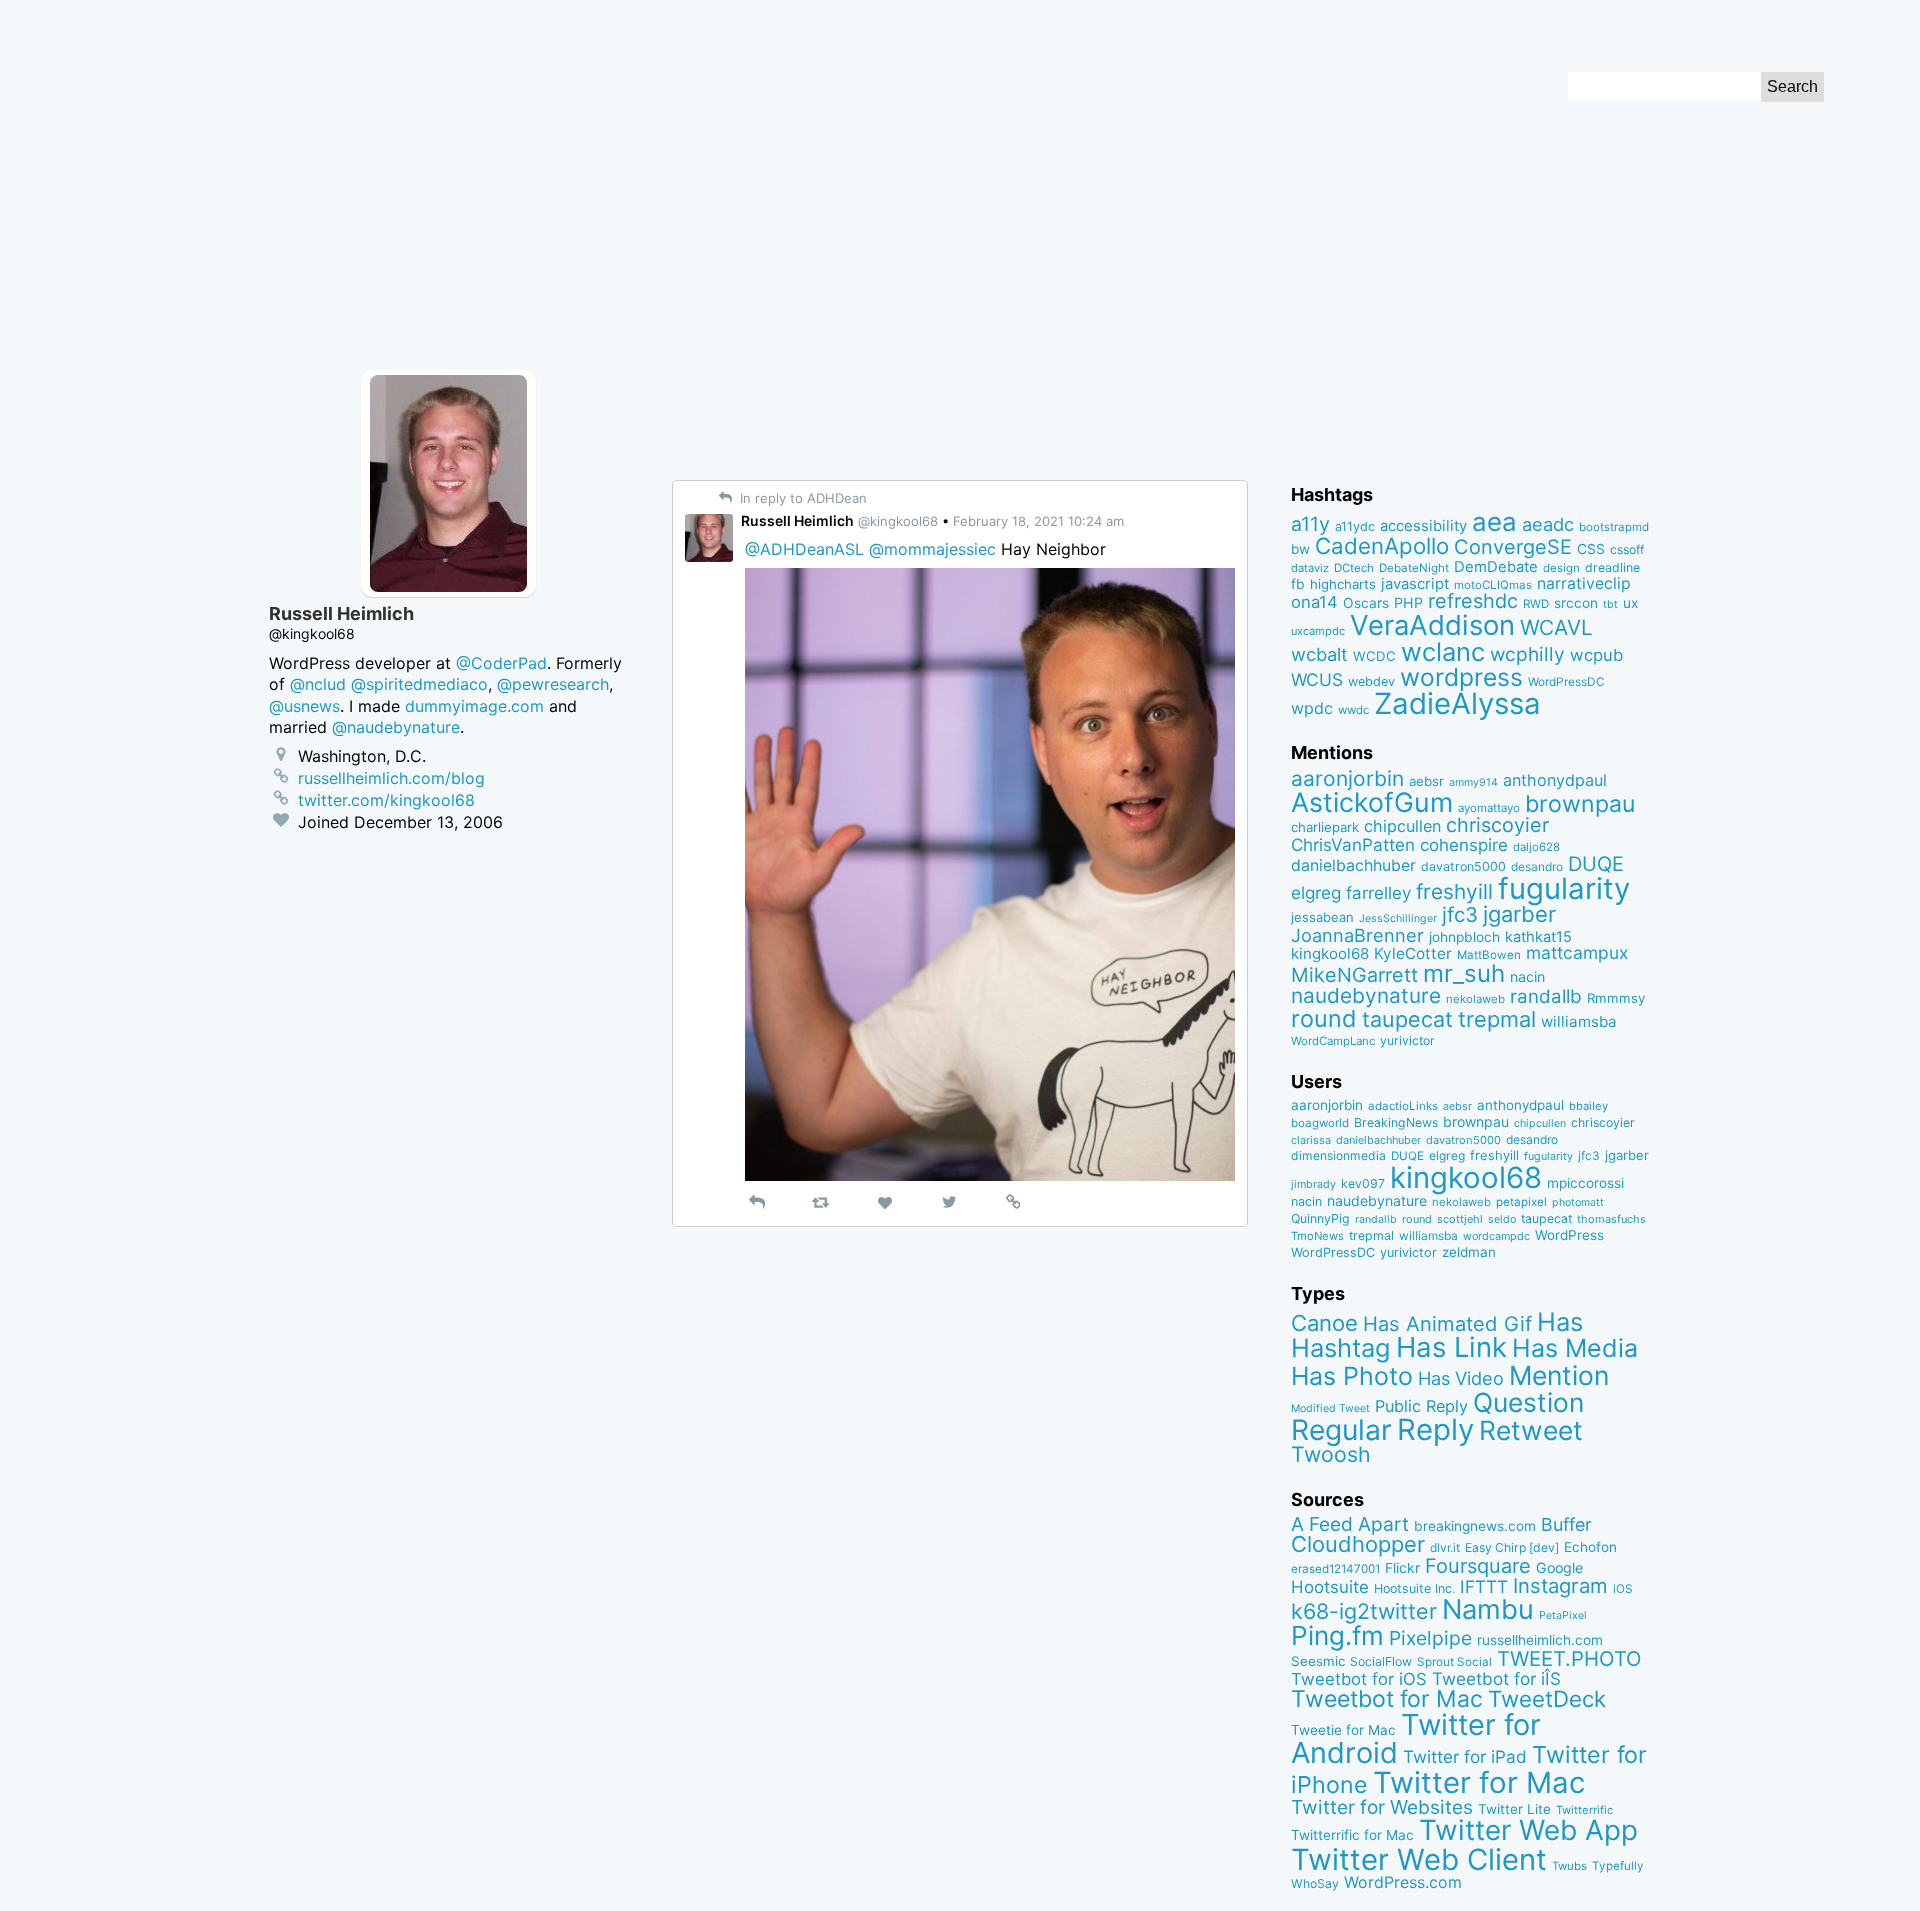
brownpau (1580, 804)
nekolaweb (1475, 999)
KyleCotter (1413, 953)
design (1561, 568)
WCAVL (1556, 627)
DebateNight (1414, 568)
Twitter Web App (1528, 1830)
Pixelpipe (1430, 1638)
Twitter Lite (1514, 1809)
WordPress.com (1403, 1882)
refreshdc (1473, 601)
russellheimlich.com (1540, 1640)
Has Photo (1352, 1376)
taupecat (1407, 1019)
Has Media (1575, 1348)
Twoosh (1331, 1454)
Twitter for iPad (1465, 1756)
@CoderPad (501, 663)
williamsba (1579, 1021)
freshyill (1454, 891)
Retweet (1531, 1430)
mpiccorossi (1585, 1183)
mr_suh (1464, 973)
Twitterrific (1584, 1810)
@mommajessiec (932, 549)
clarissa (1311, 1140)
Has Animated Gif (1447, 1323)
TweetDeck (1547, 1698)
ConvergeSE (1513, 547)
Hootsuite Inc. (1414, 1588)
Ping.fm (1337, 1635)
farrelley (1378, 893)
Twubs (1569, 1866)
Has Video (1461, 1378)
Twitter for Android (1416, 1739)
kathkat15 (1538, 937)
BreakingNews (1396, 1122)
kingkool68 (1330, 953)
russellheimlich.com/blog (391, 778)
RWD (1536, 604)
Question (1528, 1402)
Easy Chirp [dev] (1512, 1547)
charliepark (1325, 827)
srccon (1576, 603)
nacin (1527, 976)
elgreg (1316, 892)
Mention (1559, 1375)
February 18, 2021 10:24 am (1038, 521)
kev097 (1363, 1183)
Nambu (1488, 1609)
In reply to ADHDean (801, 498)
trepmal (1497, 1019)
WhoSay (1315, 1883)
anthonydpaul (1555, 780)
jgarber (1519, 914)
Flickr (1402, 1568)
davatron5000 (1463, 866)
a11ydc (1355, 526)
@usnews (304, 706)
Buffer (1566, 1524)
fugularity (1564, 888)
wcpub (1596, 655)
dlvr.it (1445, 1547)
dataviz (1310, 568)
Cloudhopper (1358, 1544)
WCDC (1374, 656)
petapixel (1521, 1202)
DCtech (1354, 568)
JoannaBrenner (1357, 935)
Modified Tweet (1330, 1408)
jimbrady (1313, 1184)
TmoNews (1317, 1236)
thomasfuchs (1611, 1219)
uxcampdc (1318, 631)
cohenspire (1464, 845)
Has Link (1451, 1347)
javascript (1415, 584)
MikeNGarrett (1354, 975)
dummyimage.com (474, 706)
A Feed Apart (1350, 1524)
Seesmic (1318, 1661)
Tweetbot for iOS (1359, 1679)
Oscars (1366, 603)
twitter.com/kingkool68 (386, 800)
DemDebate (1496, 567)
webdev (1371, 681)
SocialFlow (1381, 1661)
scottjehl (1460, 1219)
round (1324, 1018)
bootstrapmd (1614, 527)
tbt (1610, 604)
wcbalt (1319, 654)
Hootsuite (1330, 1587)
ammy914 (1473, 782)
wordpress (1461, 677)
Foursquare (1478, 1566)
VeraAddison (1432, 625)
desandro (1537, 866)
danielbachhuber (1353, 865)
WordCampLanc (1333, 1041)
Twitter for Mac (1479, 1782)
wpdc (1312, 708)
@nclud (318, 684)
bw (1300, 549)
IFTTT (1484, 1586)
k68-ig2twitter (1364, 1611)
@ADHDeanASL (804, 549)
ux (1630, 603)
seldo (1502, 1219)
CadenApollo (1382, 545)
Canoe (1324, 1323)
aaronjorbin (1347, 778)
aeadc (1548, 524)
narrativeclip (1584, 583)
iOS (1623, 1589)
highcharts (1343, 584)
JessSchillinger (1398, 918)
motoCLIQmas (1493, 585)
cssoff (1627, 549)
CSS (1591, 549)
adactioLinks (1403, 1106)
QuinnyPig (1320, 1218)
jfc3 (1460, 914)
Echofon (1590, 1547)
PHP (1408, 602)
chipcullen (1402, 826)
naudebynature (1366, 995)
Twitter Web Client (1419, 1859)
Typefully (1618, 1866)
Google (1559, 1567)
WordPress (1569, 1235)
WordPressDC (1566, 681)
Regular (1341, 1430)
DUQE (1596, 864)
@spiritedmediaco (419, 684)
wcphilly (1527, 654)
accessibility (1423, 526)
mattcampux (1577, 952)
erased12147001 (1335, 1569)
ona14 (1314, 602)
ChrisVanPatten (1353, 844)
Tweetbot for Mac (1387, 1699)
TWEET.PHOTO (1569, 1658)
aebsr (1426, 781)
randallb (1546, 996)
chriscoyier (1497, 825)
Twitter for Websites (1382, 1807)
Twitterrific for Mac (1352, 1835)
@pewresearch (553, 684)
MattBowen (1489, 955)
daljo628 (1536, 847)
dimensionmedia (1338, 1155)
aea (1494, 521)
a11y (1310, 524)
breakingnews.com (1475, 1526)
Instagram (1560, 1585)
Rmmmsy (1616, 998)
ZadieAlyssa (1457, 703)
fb (1298, 584)
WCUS (1317, 679)
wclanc (1443, 651)
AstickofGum (1372, 802)
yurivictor (1407, 1040)
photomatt (1578, 1202)
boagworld (1320, 1123)
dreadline (1612, 567)
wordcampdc (1496, 1236)
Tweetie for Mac (1343, 1730)
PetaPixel (1563, 1615)
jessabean (1322, 917)
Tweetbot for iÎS (1496, 1678)
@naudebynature (396, 727)
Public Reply (1421, 1406)
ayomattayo (1489, 808)
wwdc (1353, 710)
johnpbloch (1464, 937)
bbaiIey (1588, 1106)
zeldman (1469, 1252)
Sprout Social (1454, 1662)
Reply (1435, 1429)
